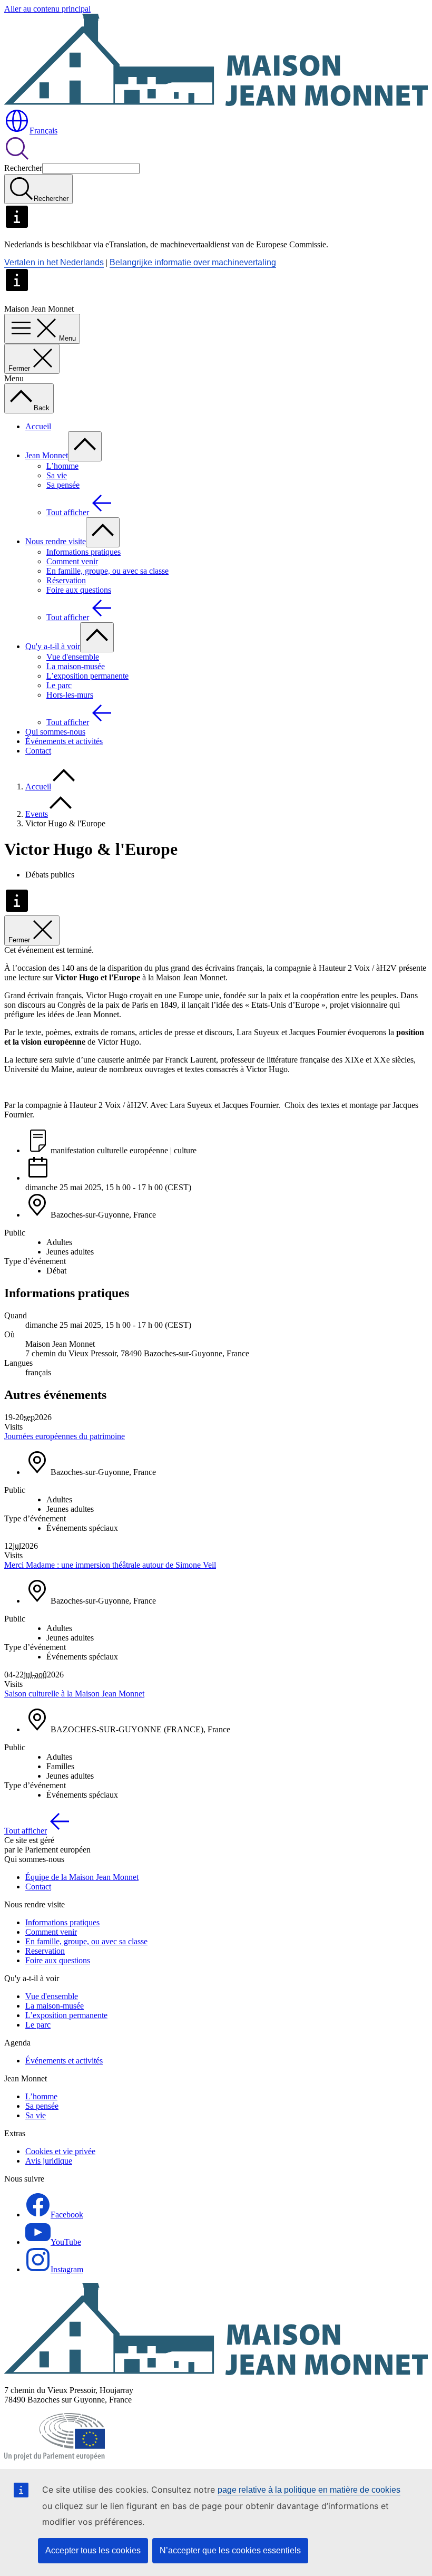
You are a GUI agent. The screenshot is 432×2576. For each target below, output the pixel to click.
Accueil (38, 426)
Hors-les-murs (70, 695)
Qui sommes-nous (55, 732)
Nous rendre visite (56, 541)
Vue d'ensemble (73, 657)
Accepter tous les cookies (93, 2550)
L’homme (62, 466)
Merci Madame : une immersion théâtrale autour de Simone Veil (110, 1565)
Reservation (45, 1951)
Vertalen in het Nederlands (54, 262)
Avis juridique (49, 2161)
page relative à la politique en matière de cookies (309, 2490)
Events (37, 814)
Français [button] (43, 131)
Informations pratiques (84, 552)
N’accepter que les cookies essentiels (230, 2550)
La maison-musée (76, 666)
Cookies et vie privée (60, 2151)
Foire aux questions (79, 590)
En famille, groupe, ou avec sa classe (107, 571)
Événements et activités (64, 741)
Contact (38, 751)
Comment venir (72, 561)
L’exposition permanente (87, 676)
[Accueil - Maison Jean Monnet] (216, 103)
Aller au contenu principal (47, 9)
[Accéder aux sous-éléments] (85, 446)
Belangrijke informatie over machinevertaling (193, 262)
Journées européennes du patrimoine (65, 1436)
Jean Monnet (47, 455)
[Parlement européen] (55, 2458)
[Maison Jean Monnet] (216, 2372)
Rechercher (23, 168)
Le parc (59, 685)
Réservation (66, 580)
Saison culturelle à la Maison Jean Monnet (74, 1694)
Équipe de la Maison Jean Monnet (82, 1877)
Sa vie (57, 475)
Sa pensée (63, 485)
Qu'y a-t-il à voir (53, 646)
